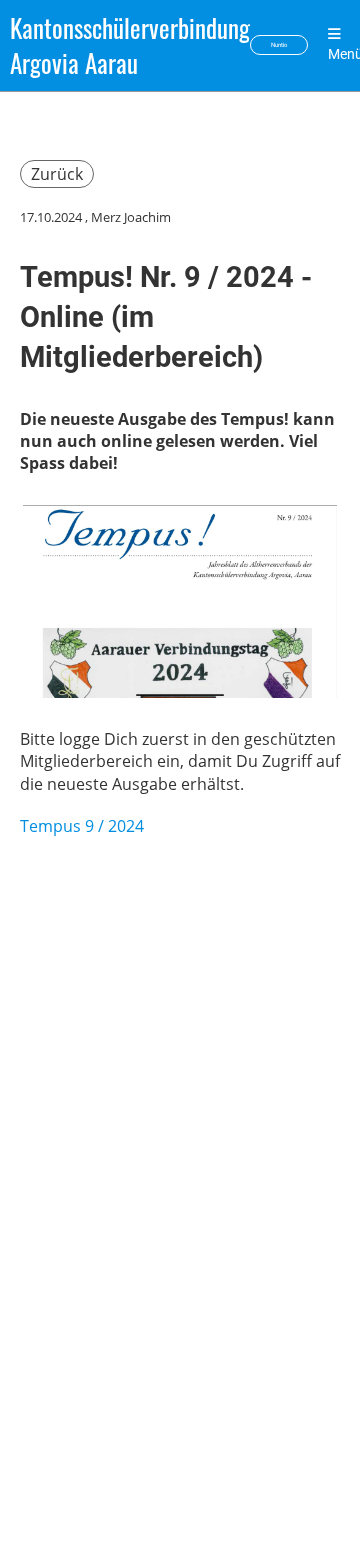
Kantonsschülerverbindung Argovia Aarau (130, 45)
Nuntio (279, 44)
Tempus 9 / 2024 (82, 826)
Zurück (57, 174)
